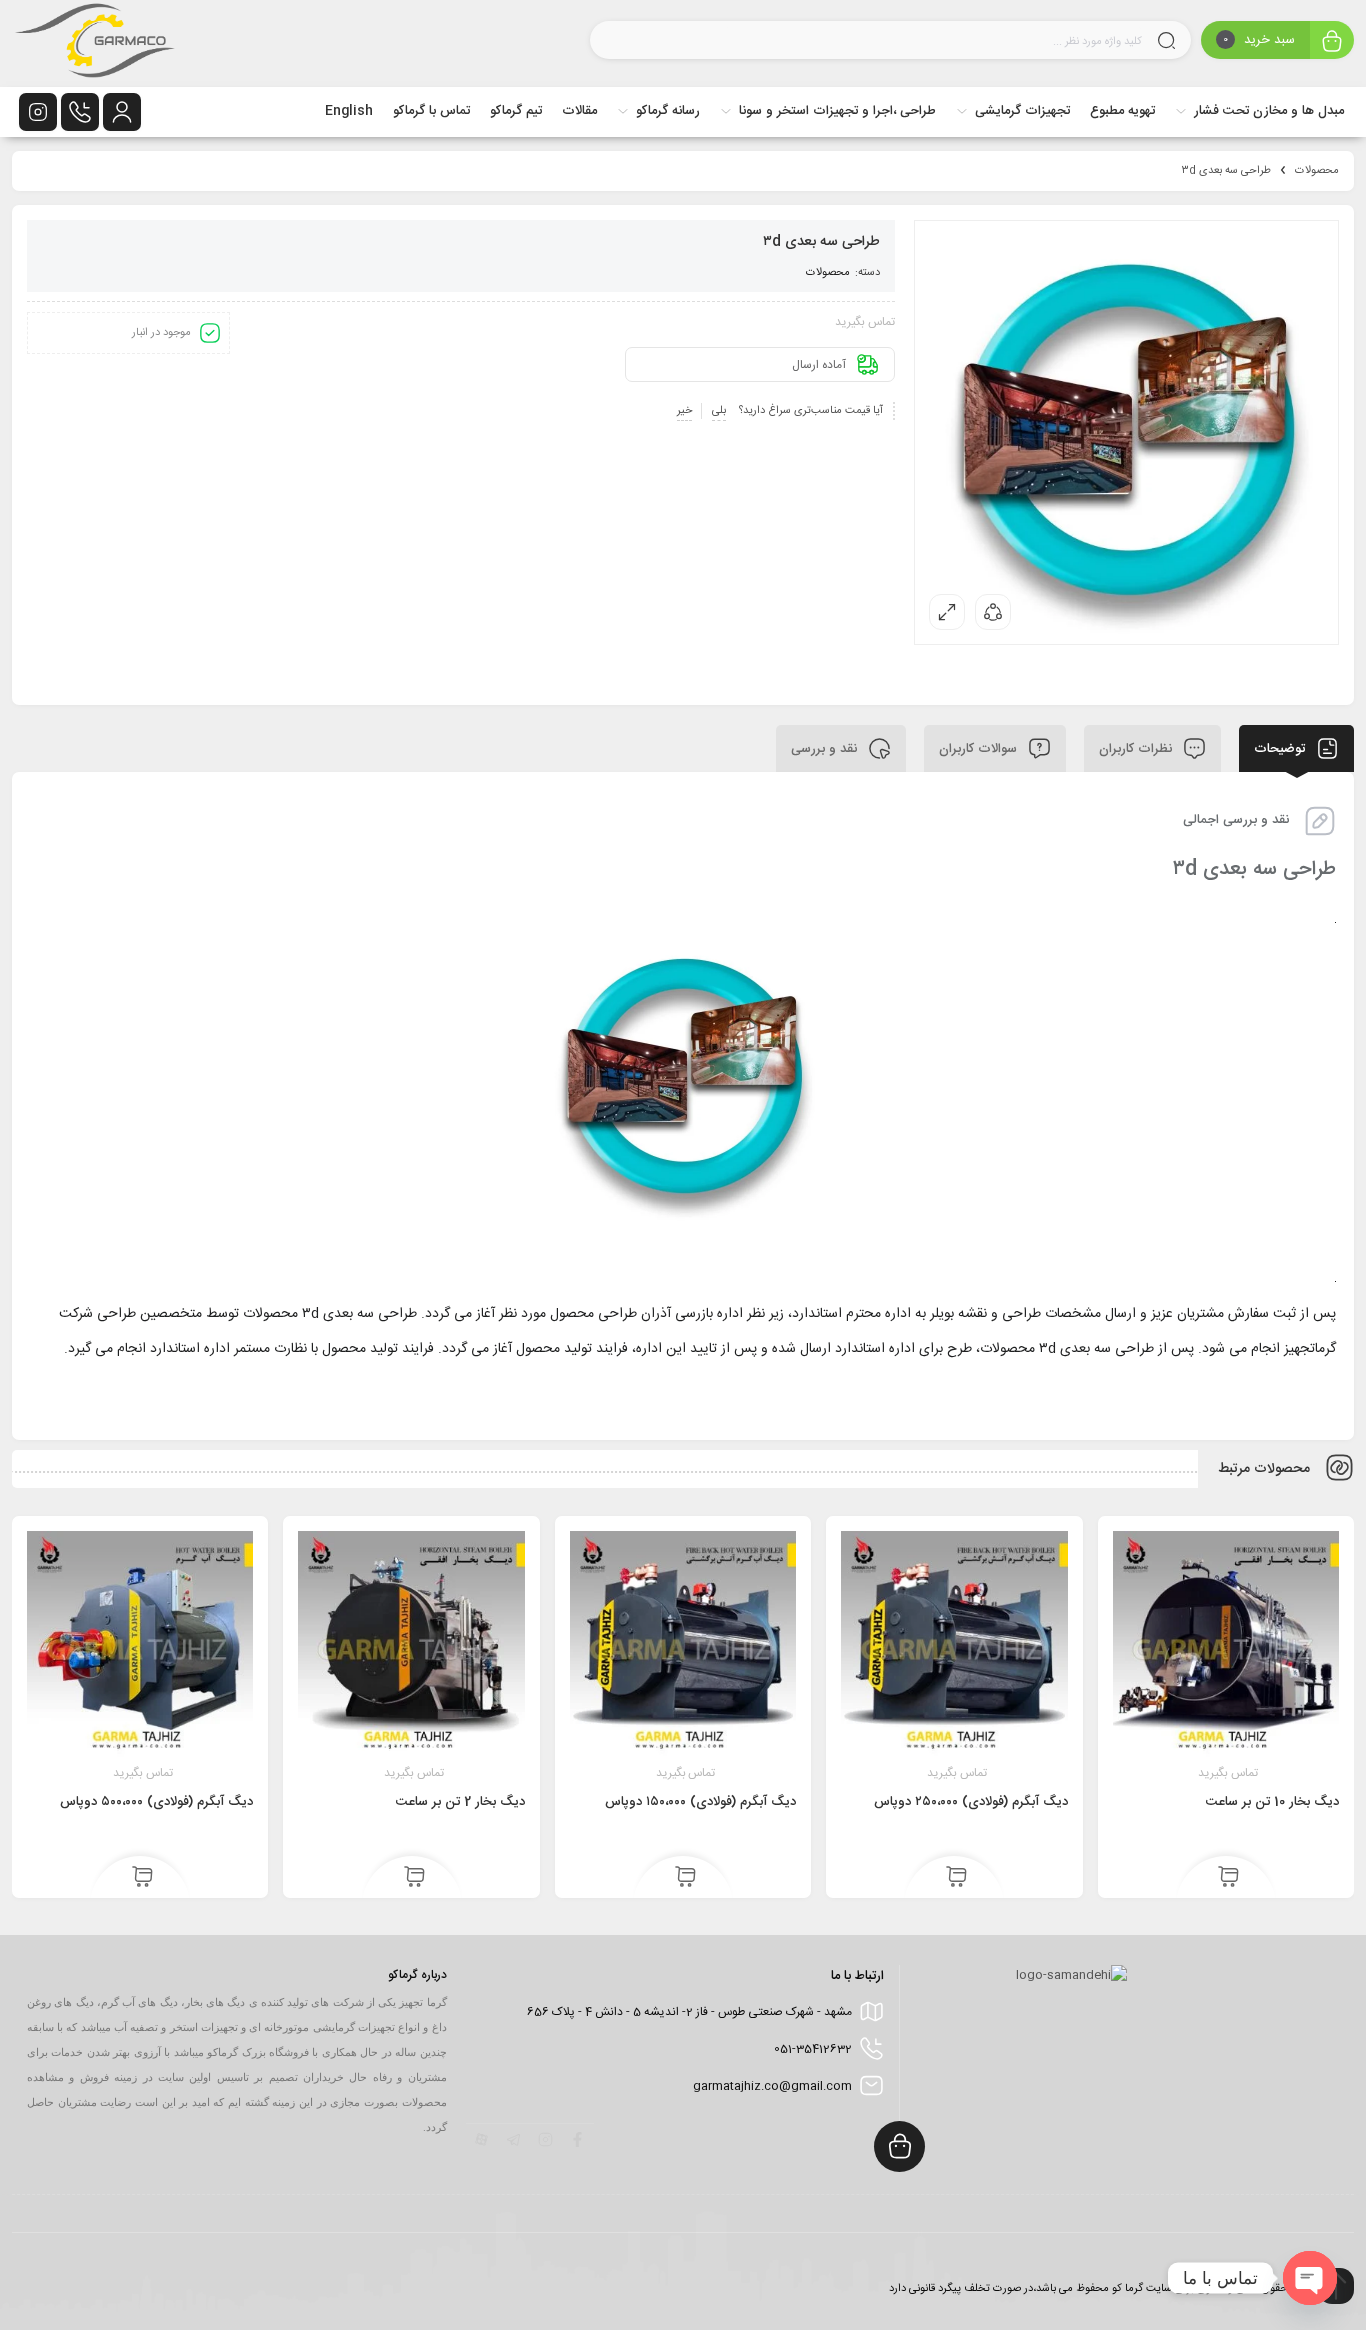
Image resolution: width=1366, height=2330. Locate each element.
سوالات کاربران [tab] (980, 748)
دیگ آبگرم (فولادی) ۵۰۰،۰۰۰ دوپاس (156, 1802)
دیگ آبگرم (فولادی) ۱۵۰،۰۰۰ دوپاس (700, 1802)
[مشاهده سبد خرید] (1332, 42)
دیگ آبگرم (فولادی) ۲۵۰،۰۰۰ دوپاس (971, 1802)
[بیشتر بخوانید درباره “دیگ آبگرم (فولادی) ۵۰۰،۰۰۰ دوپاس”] (142, 1878)
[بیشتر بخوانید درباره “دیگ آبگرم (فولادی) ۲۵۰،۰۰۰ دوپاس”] (956, 1878)
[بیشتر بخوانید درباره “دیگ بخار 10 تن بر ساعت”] (1228, 1878)
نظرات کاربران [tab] (1137, 748)
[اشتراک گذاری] (993, 612)
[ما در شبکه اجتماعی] (38, 112)
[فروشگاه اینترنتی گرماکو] (95, 43)
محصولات (1317, 171)
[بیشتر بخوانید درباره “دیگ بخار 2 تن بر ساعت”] (414, 1878)
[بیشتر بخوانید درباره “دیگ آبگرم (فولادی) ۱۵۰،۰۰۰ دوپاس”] (685, 1878)
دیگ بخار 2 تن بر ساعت (460, 1802)
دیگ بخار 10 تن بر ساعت (1272, 1802)
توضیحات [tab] (1281, 748)
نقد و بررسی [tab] (826, 748)
